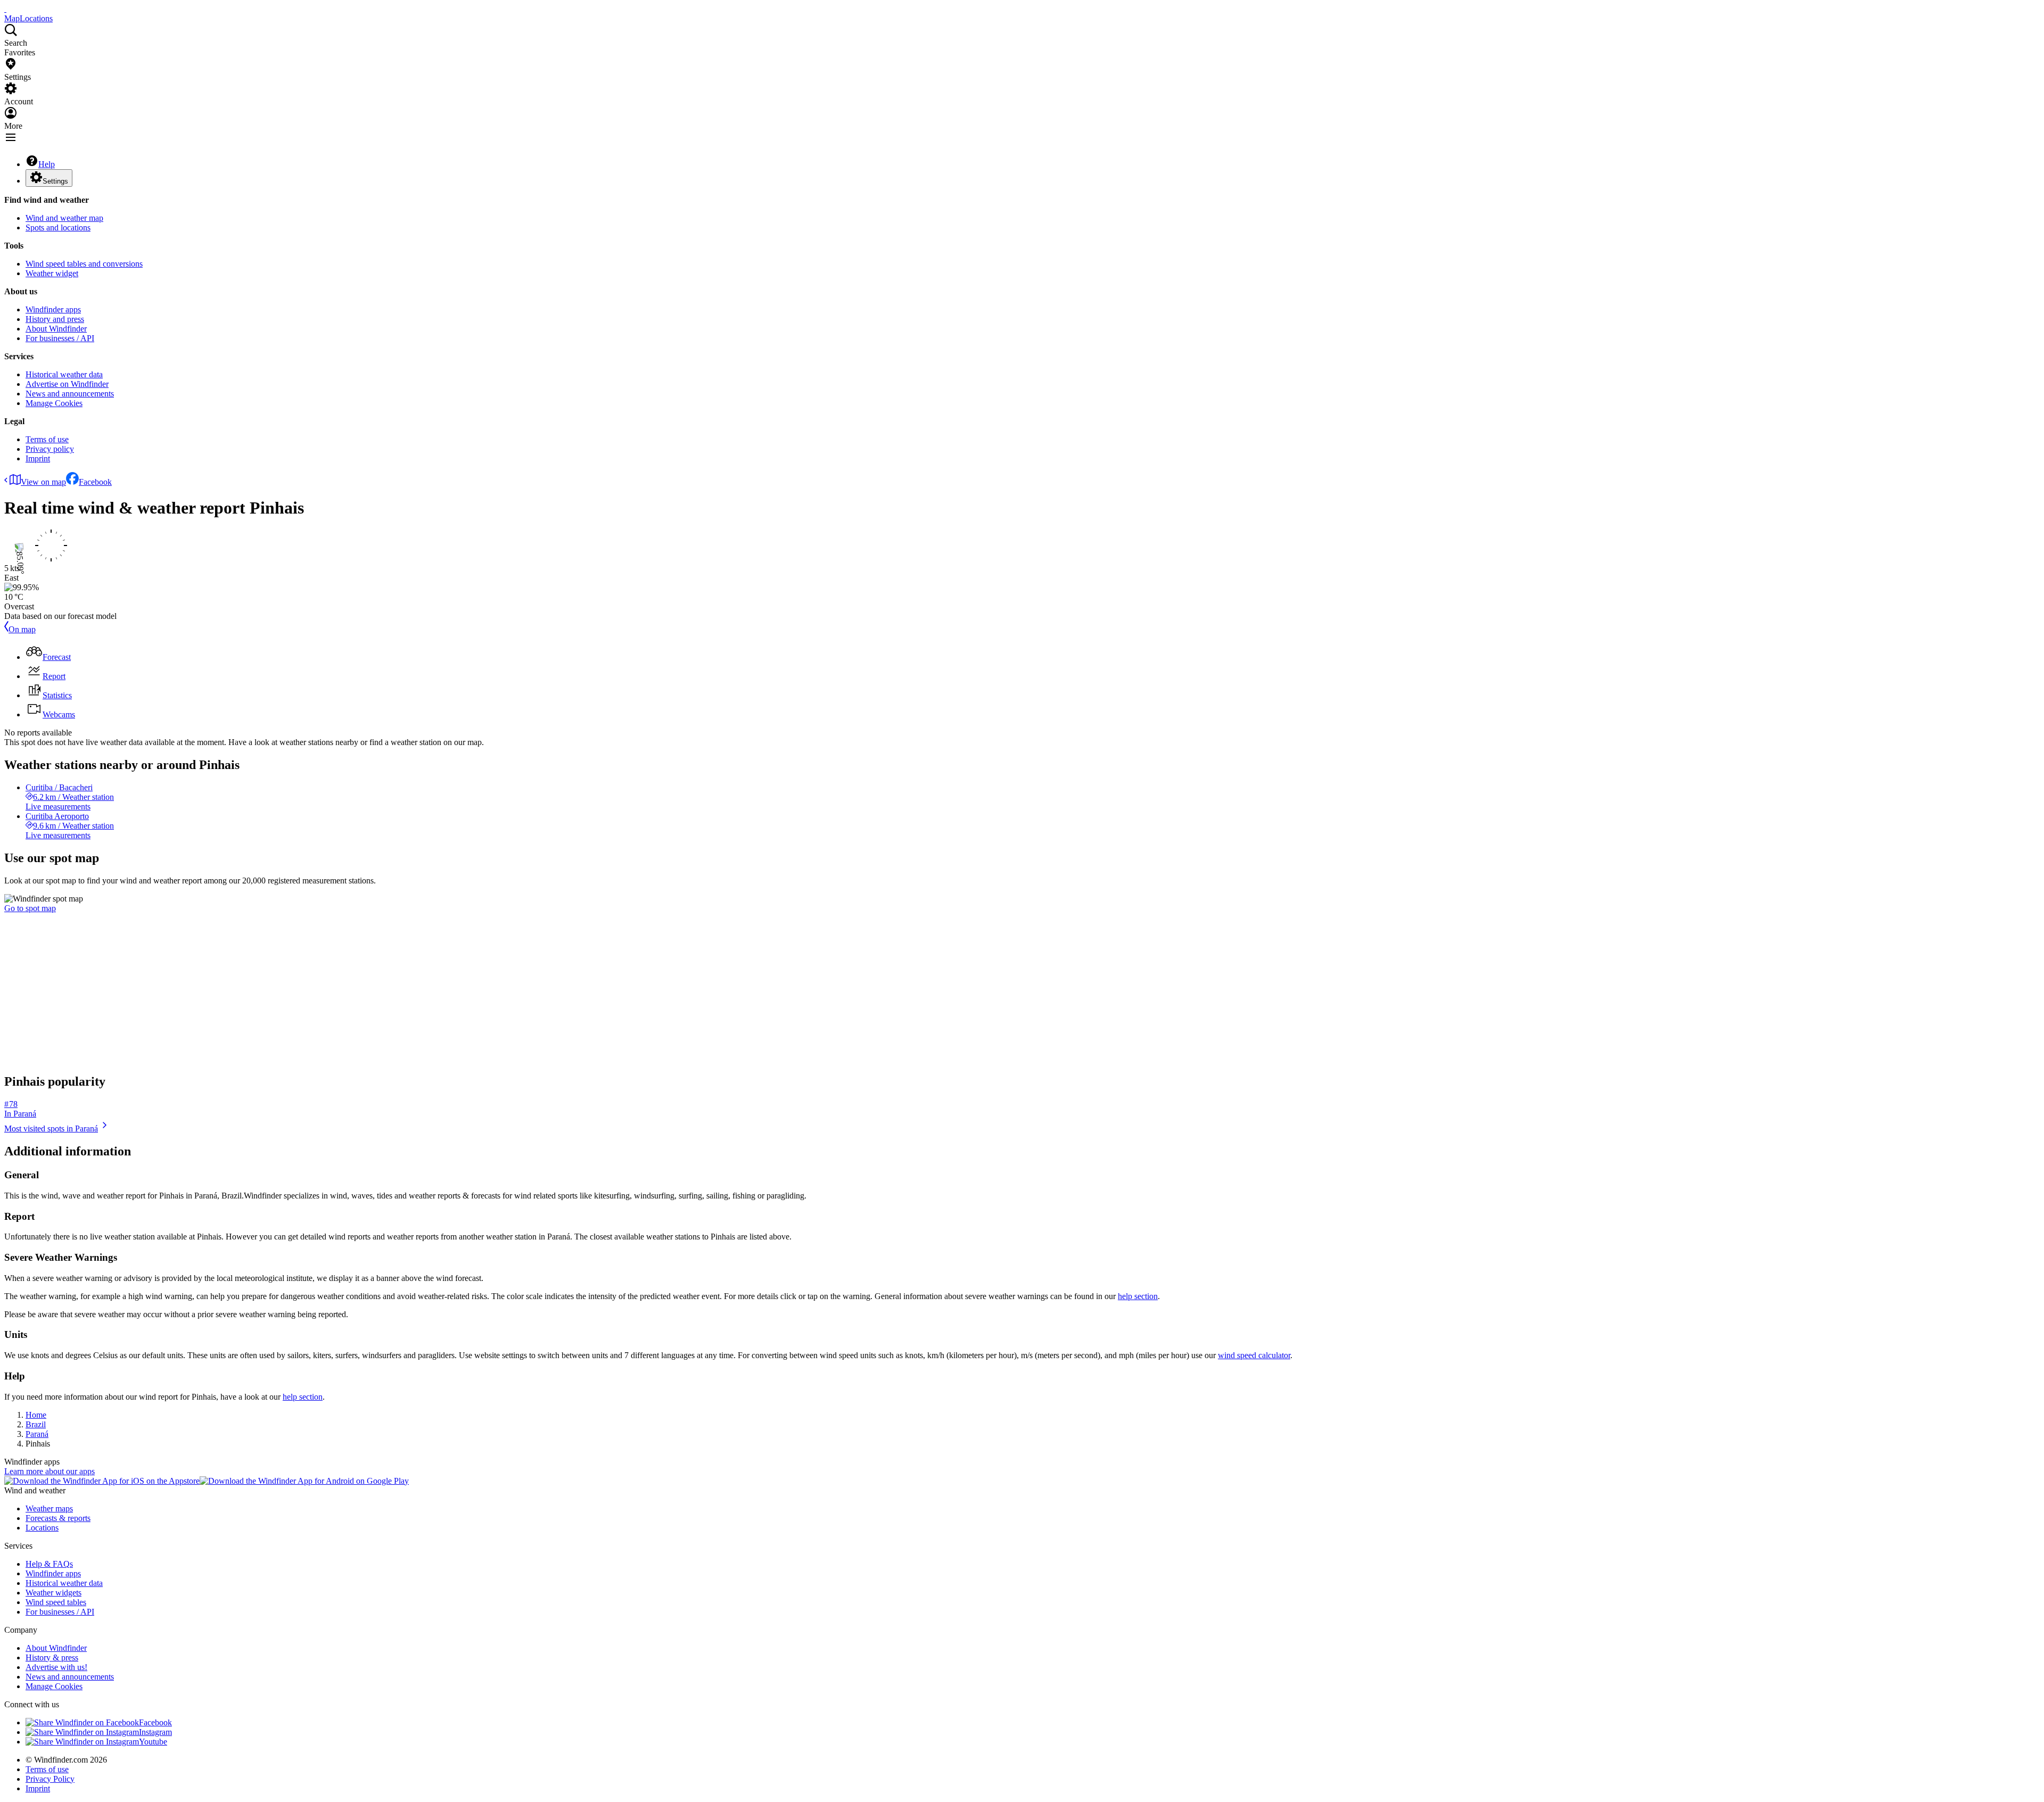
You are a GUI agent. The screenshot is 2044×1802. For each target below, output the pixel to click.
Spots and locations (58, 228)
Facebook (95, 482)
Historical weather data (64, 374)
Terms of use (47, 439)
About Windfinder (56, 329)
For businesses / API (60, 338)
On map (22, 629)
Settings (55, 181)
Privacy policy (50, 449)
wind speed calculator (1254, 1355)
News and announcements (70, 394)
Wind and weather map (64, 218)
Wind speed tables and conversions (84, 264)
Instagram (155, 1732)
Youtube (153, 1742)
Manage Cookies (54, 403)
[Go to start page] (5, 9)
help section (1138, 1296)
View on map (43, 482)
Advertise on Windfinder (67, 384)
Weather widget (52, 273)
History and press (55, 319)
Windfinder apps (53, 309)
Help (47, 164)
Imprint (38, 458)
